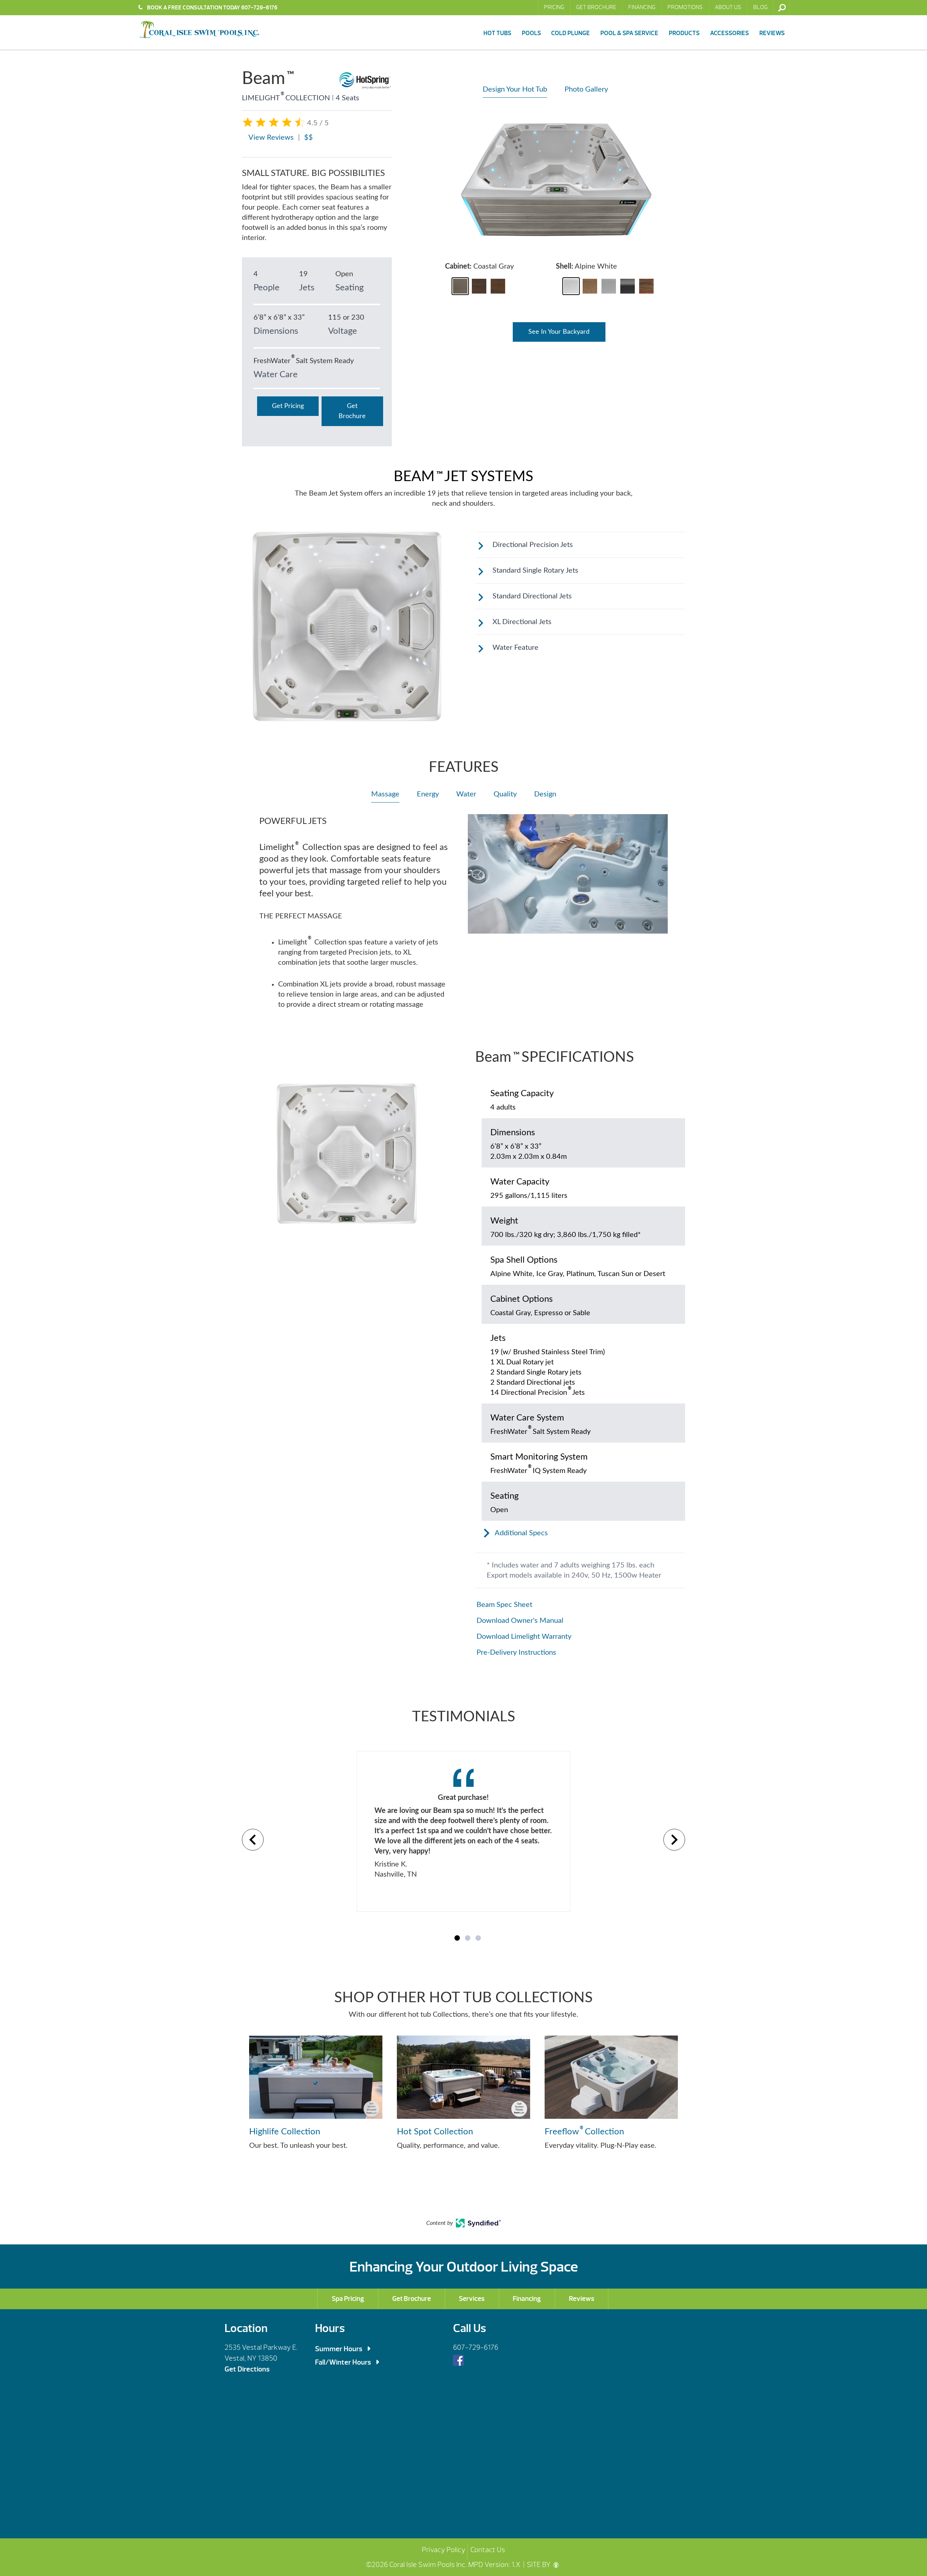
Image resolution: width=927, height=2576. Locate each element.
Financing (642, 7)
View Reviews (271, 138)
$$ (309, 138)
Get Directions (247, 2369)
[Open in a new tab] (479, 2226)
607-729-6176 (476, 2347)
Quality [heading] (505, 794)
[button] (460, 286)
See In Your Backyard (559, 332)
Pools (531, 33)
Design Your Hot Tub (515, 89)
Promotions (685, 7)
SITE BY (539, 2565)
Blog (760, 7)
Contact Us (488, 2550)
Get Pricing (288, 406)
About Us (728, 7)
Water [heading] (466, 794)
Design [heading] (545, 794)
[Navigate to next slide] (674, 1840)
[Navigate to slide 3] (478, 1938)
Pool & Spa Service (629, 33)
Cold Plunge (571, 33)
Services (472, 2299)
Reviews (772, 33)
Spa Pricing (348, 2299)
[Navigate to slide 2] (468, 1938)
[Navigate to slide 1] (457, 1938)
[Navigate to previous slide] (253, 1840)
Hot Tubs (497, 33)
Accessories (729, 33)
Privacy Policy (444, 2550)
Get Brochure (596, 7)
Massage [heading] (385, 794)
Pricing (554, 7)
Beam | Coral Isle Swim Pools (199, 30)
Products (684, 33)
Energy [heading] (428, 794)
